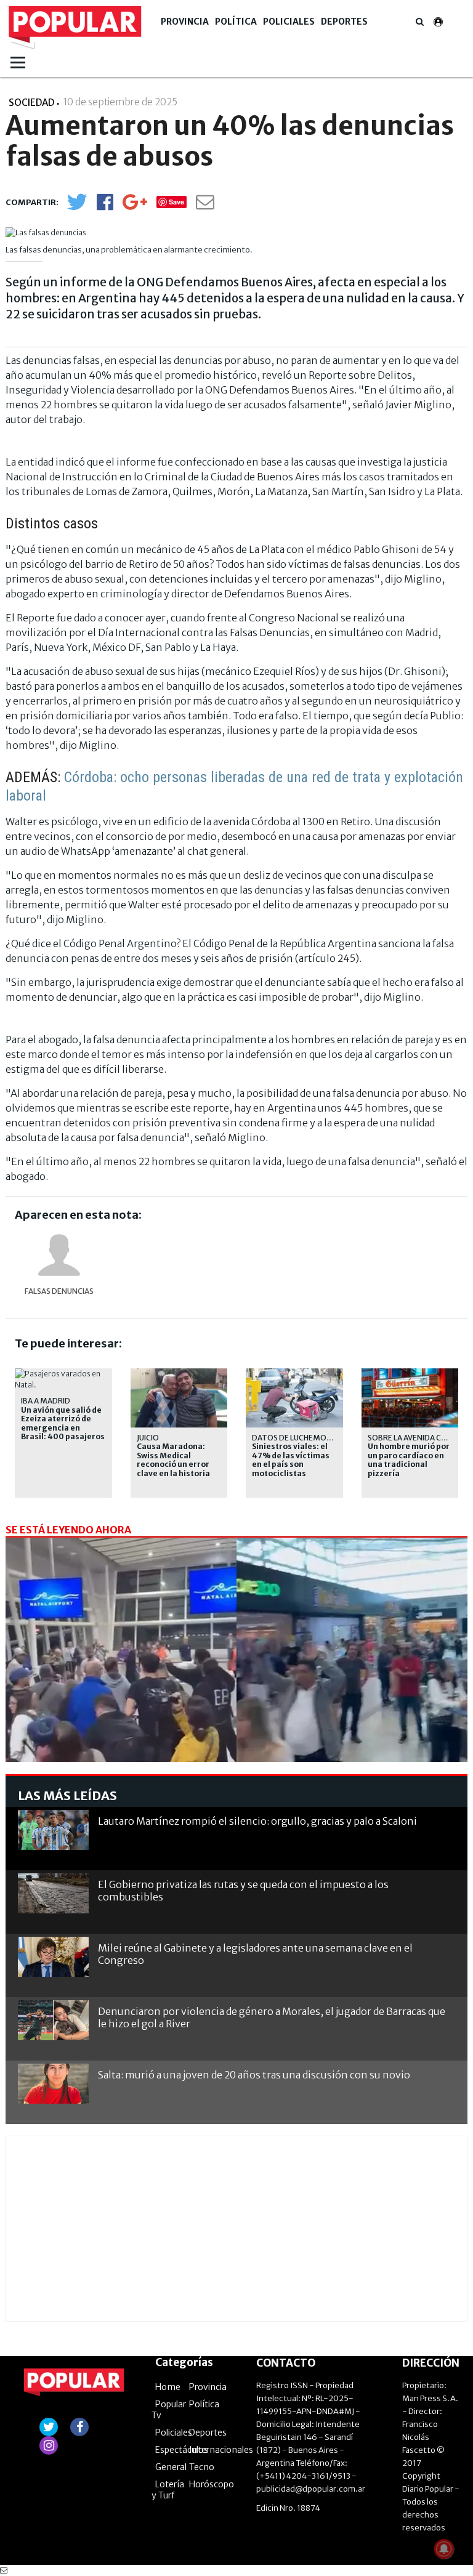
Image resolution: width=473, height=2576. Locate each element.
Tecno (202, 2467)
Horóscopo (212, 2484)
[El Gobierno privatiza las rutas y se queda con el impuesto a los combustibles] (53, 1893)
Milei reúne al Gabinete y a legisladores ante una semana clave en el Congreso (255, 1954)
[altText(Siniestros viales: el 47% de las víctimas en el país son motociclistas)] (294, 1374)
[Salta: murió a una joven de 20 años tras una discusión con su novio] (53, 2084)
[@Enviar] (205, 205)
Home (168, 2387)
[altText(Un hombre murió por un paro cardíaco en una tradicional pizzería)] (410, 1374)
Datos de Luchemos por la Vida (314, 1438)
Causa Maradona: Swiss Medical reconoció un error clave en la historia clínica (173, 1464)
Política (236, 22)
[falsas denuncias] (59, 1255)
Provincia (185, 22)
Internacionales (221, 2450)
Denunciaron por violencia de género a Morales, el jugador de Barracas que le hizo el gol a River (272, 2017)
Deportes (344, 22)
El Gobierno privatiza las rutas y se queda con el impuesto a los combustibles (243, 1890)
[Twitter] (77, 207)
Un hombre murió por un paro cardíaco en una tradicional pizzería (409, 1460)
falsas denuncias (59, 1291)
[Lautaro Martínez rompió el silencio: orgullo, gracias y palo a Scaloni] (53, 1830)
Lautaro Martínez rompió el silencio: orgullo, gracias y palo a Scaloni (257, 1821)
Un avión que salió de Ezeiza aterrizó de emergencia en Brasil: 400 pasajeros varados (63, 1428)
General (171, 2467)
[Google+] (135, 206)
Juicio (148, 1438)
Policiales (289, 22)
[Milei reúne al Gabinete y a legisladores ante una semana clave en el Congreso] (53, 1957)
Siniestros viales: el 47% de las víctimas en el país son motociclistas (291, 1460)
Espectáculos (182, 2450)
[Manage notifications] (444, 2549)
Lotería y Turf (168, 2490)
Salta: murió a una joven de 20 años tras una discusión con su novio (254, 2075)
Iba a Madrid (46, 1401)
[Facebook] (105, 206)
